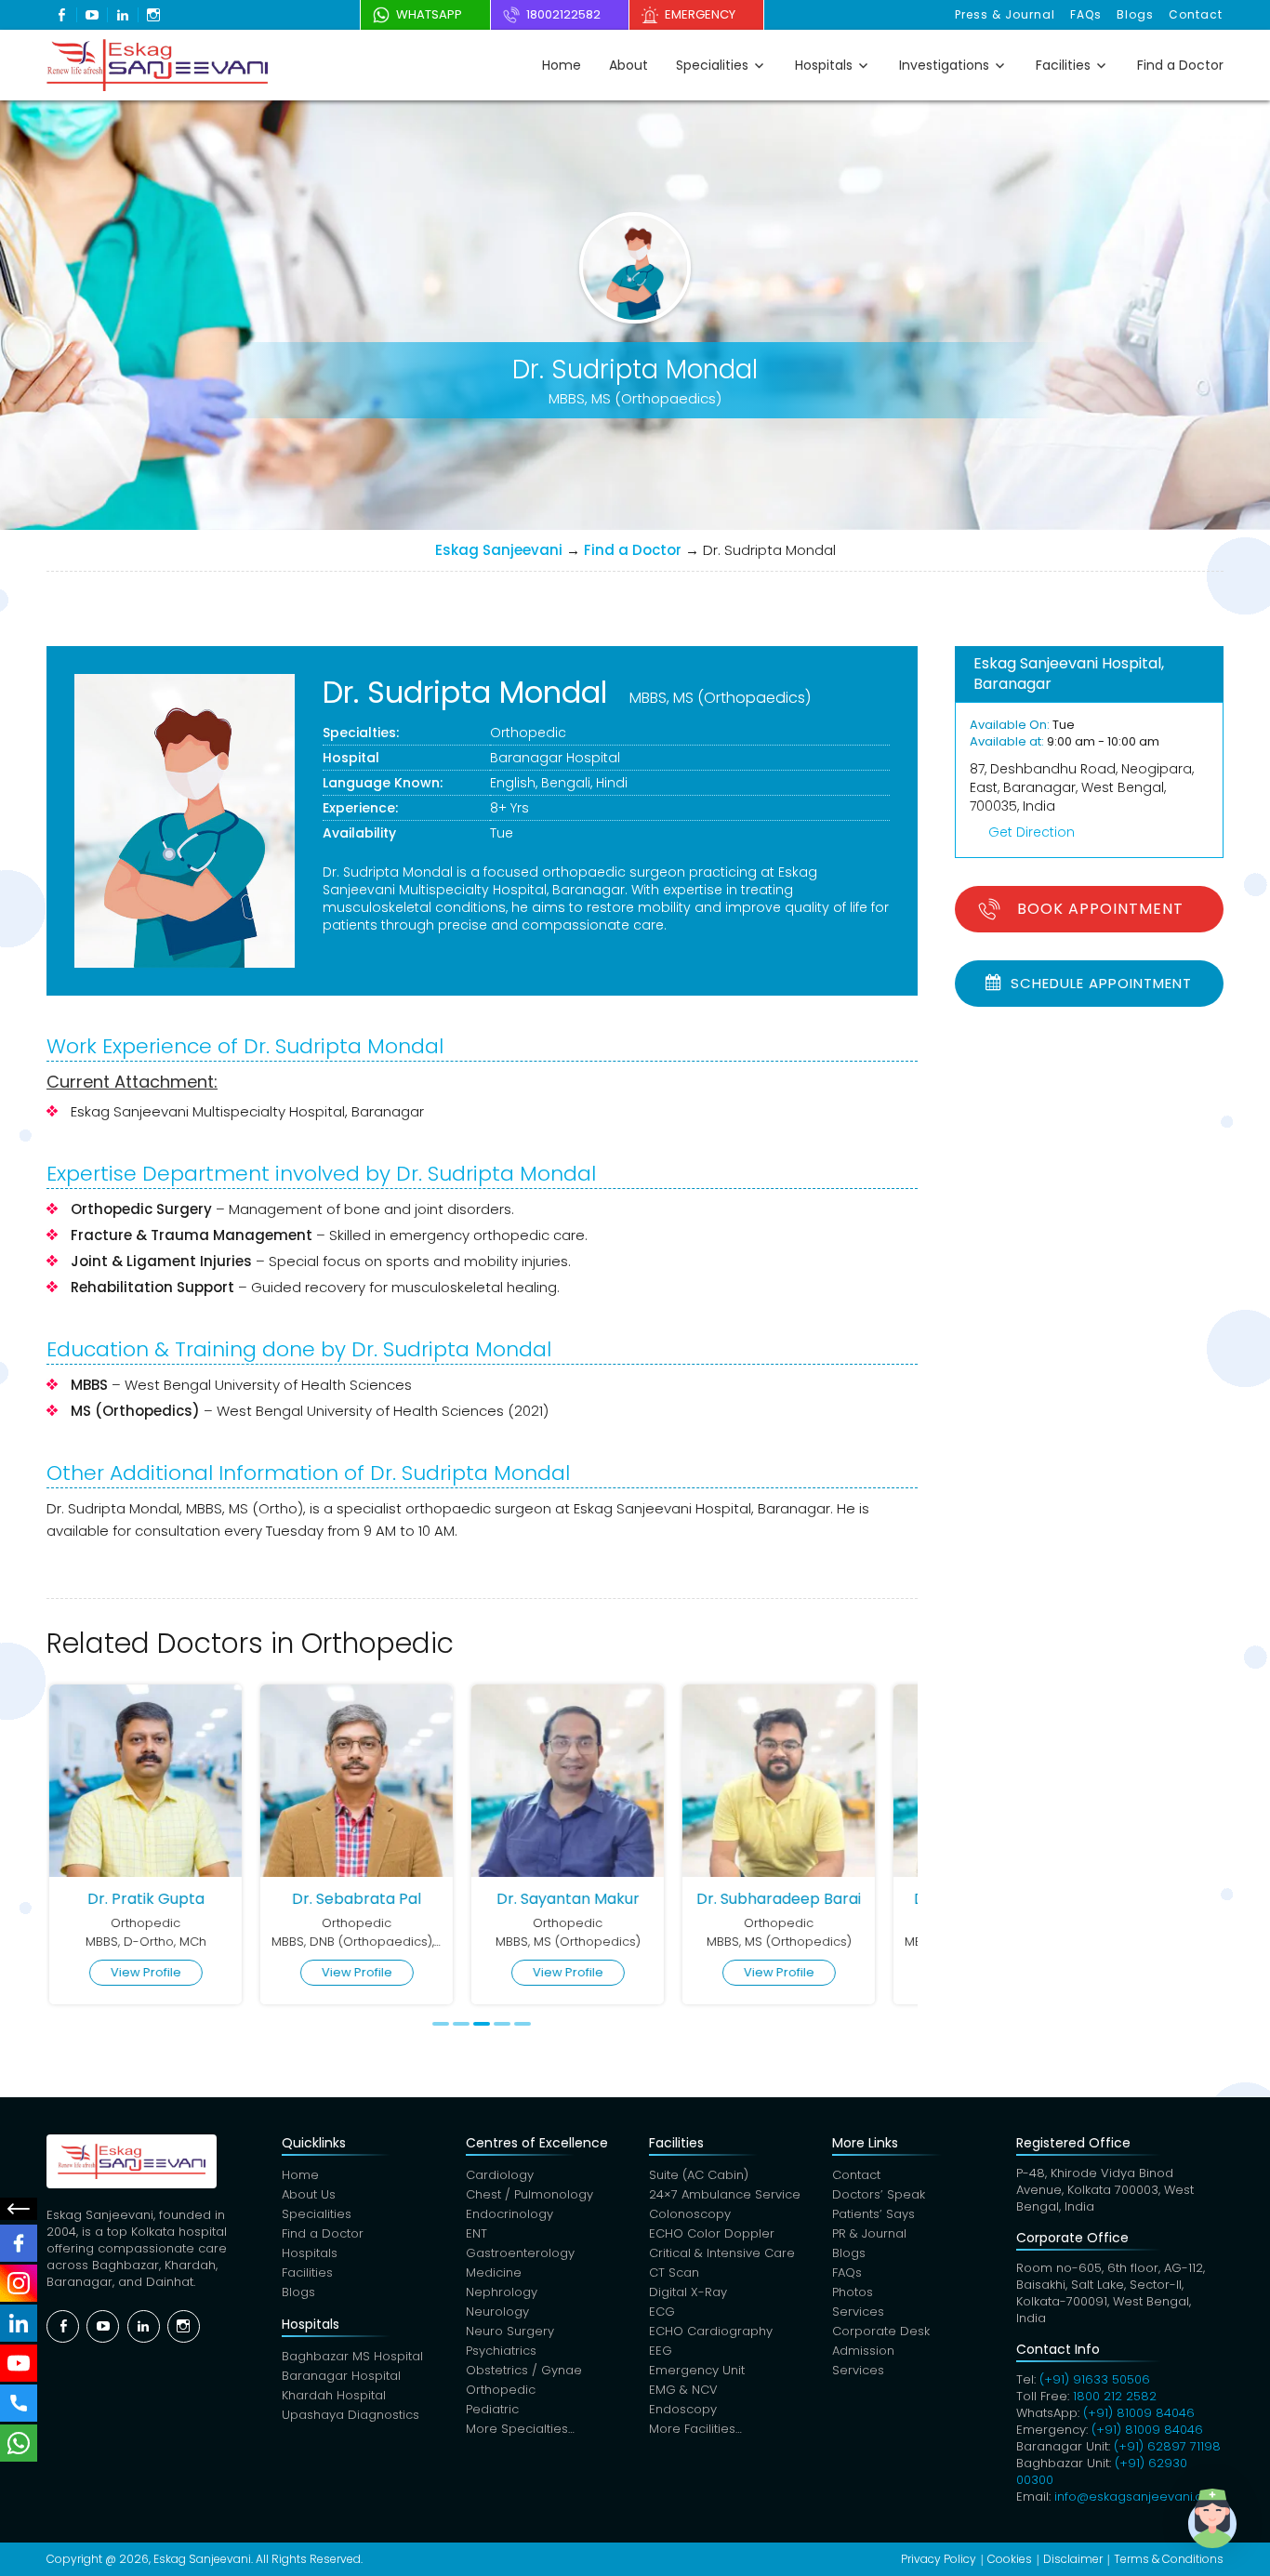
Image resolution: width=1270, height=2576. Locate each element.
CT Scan (674, 2272)
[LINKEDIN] (19, 2323)
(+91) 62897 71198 (1167, 2446)
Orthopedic (528, 733)
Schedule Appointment (1099, 983)
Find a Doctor (1180, 65)
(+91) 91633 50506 (1095, 2379)
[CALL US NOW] (19, 2403)
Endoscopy (683, 2409)
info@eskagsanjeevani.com (1138, 2497)
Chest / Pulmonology (529, 2194)
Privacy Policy (939, 2559)
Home (562, 65)
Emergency (700, 14)
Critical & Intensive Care (722, 2253)
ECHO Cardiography (711, 2331)
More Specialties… (520, 2429)
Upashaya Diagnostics (351, 2415)
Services (858, 2312)
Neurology (497, 2312)
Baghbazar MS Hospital (352, 2356)
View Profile (143, 1972)
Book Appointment (1100, 909)
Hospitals (824, 65)
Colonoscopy (690, 2214)
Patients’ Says (873, 2214)
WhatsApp (429, 14)
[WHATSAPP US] (19, 2443)
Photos (853, 2292)
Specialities (712, 65)
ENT (476, 2233)
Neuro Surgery (510, 2331)
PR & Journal (869, 2233)
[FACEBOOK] (19, 2243)
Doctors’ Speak (879, 2194)
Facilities (1063, 65)
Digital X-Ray (688, 2292)
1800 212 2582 (1115, 2396)
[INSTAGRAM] (19, 2283)
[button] (1212, 2518)
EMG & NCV (683, 2390)
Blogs (1135, 14)
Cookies (1010, 2559)
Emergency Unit (697, 2370)
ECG (662, 2312)
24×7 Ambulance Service (725, 2194)
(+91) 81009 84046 (1139, 2413)
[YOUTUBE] (19, 2363)
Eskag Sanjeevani (499, 550)
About (628, 65)
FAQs (1086, 14)
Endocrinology (509, 2214)
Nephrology (502, 2292)
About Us (309, 2194)
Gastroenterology (520, 2253)
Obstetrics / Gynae (524, 2370)
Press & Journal (1005, 14)
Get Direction (1032, 832)
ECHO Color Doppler (712, 2233)
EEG (661, 2351)
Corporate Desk (881, 2331)
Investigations (944, 65)
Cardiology (500, 2175)
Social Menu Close (19, 2209)
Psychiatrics (501, 2351)
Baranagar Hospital (555, 758)
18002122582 (563, 14)
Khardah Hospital (334, 2395)
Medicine (494, 2272)
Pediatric (492, 2409)
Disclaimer (1073, 2559)
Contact (1196, 14)
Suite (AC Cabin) (699, 2175)
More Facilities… (695, 2429)
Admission (863, 2351)
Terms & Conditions (1169, 2559)
